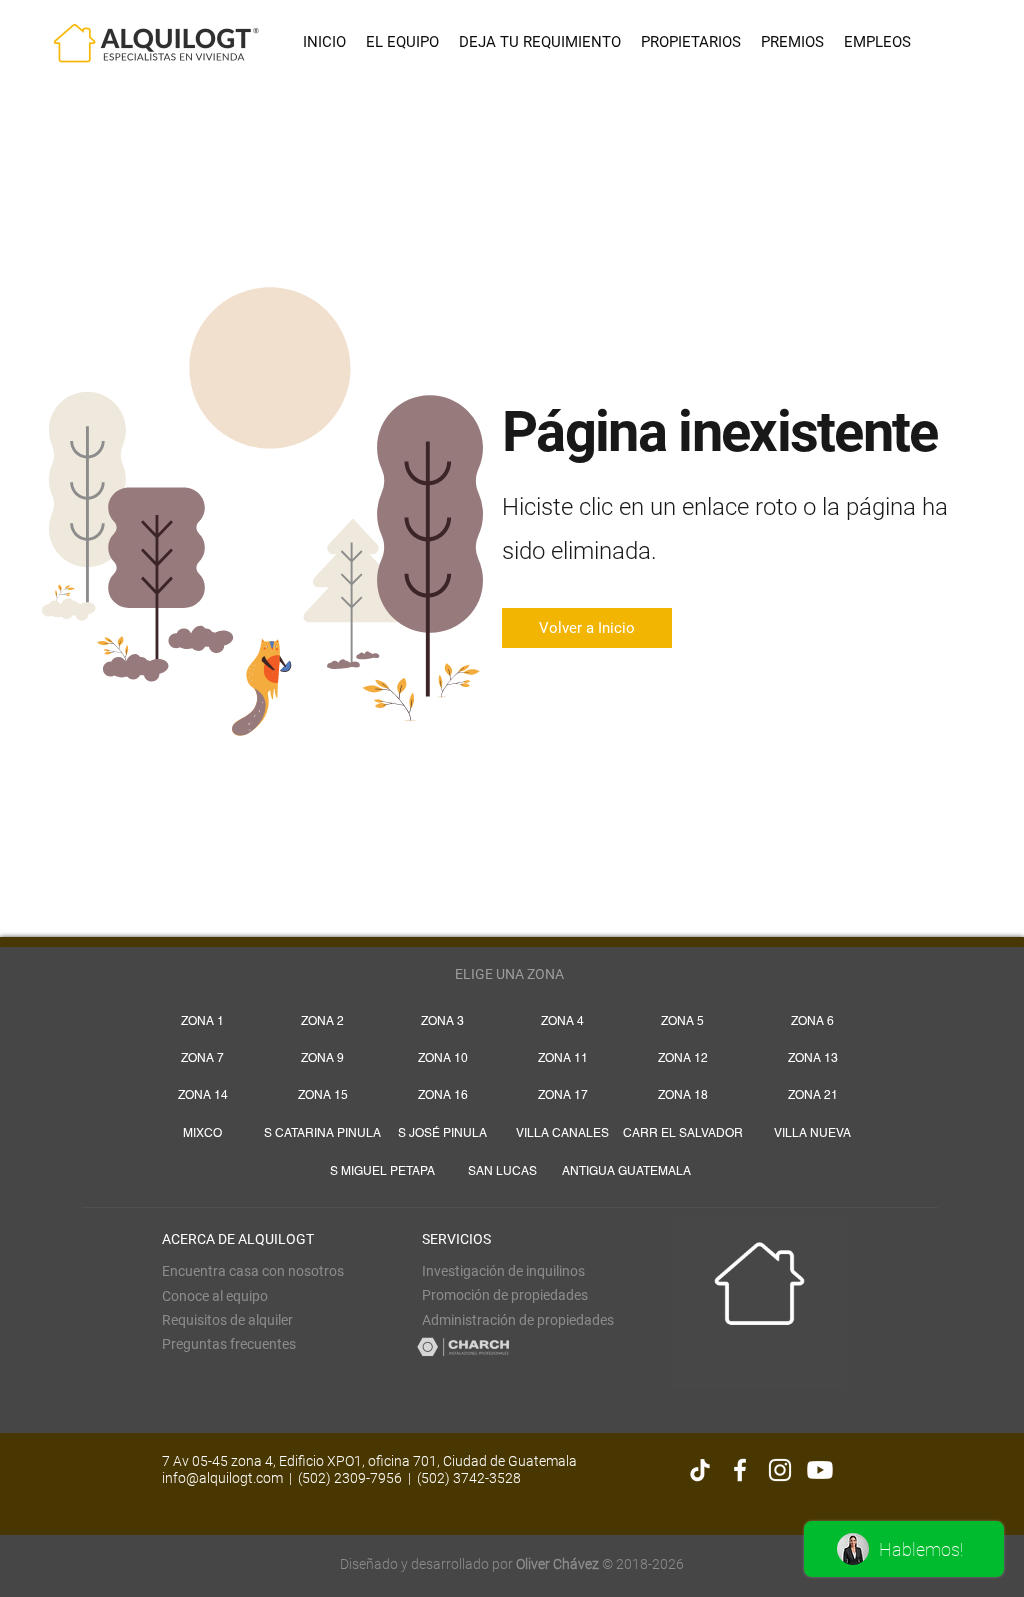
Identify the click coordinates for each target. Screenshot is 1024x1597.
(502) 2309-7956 (350, 1478)
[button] (227, 1320)
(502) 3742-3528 (469, 1478)
